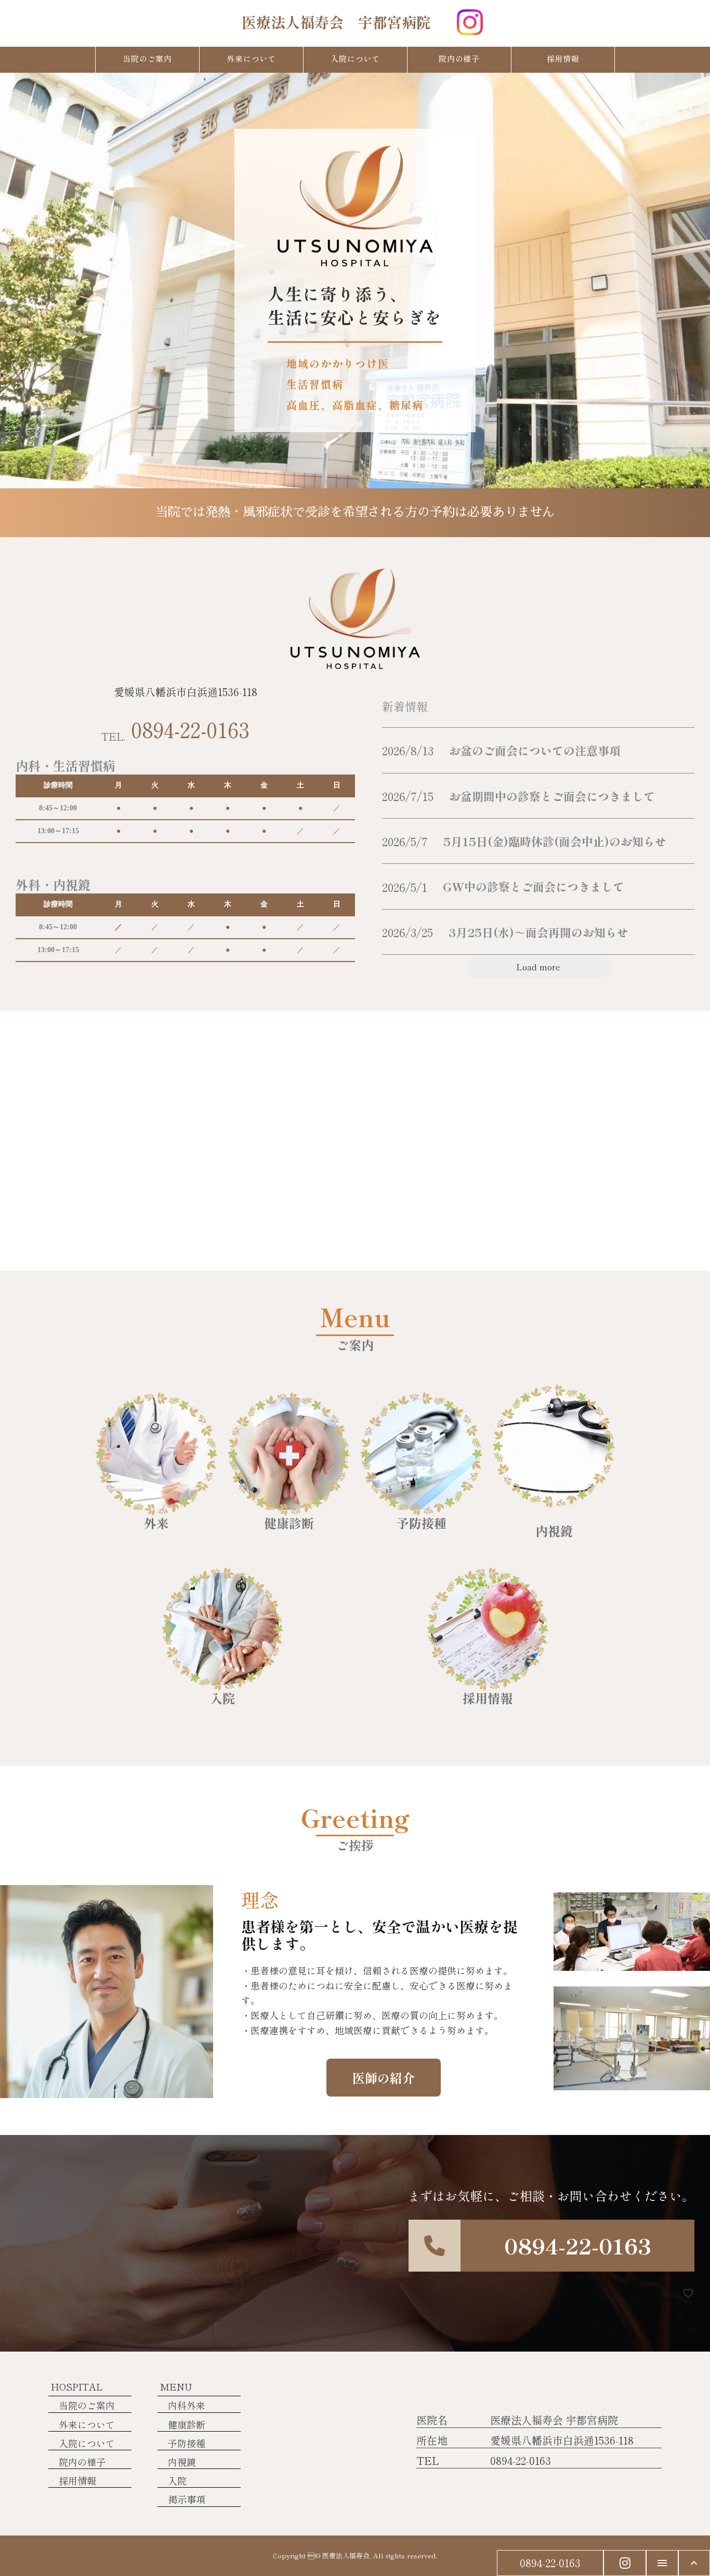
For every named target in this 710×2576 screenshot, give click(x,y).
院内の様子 (82, 2462)
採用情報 (77, 2481)
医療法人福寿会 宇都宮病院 (336, 22)
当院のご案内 (87, 2405)
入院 (177, 2481)
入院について (87, 2443)
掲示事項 (187, 2499)
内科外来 (187, 2405)
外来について (87, 2425)
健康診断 (187, 2425)
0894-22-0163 (190, 729)
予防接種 (187, 2443)
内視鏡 (182, 2462)
